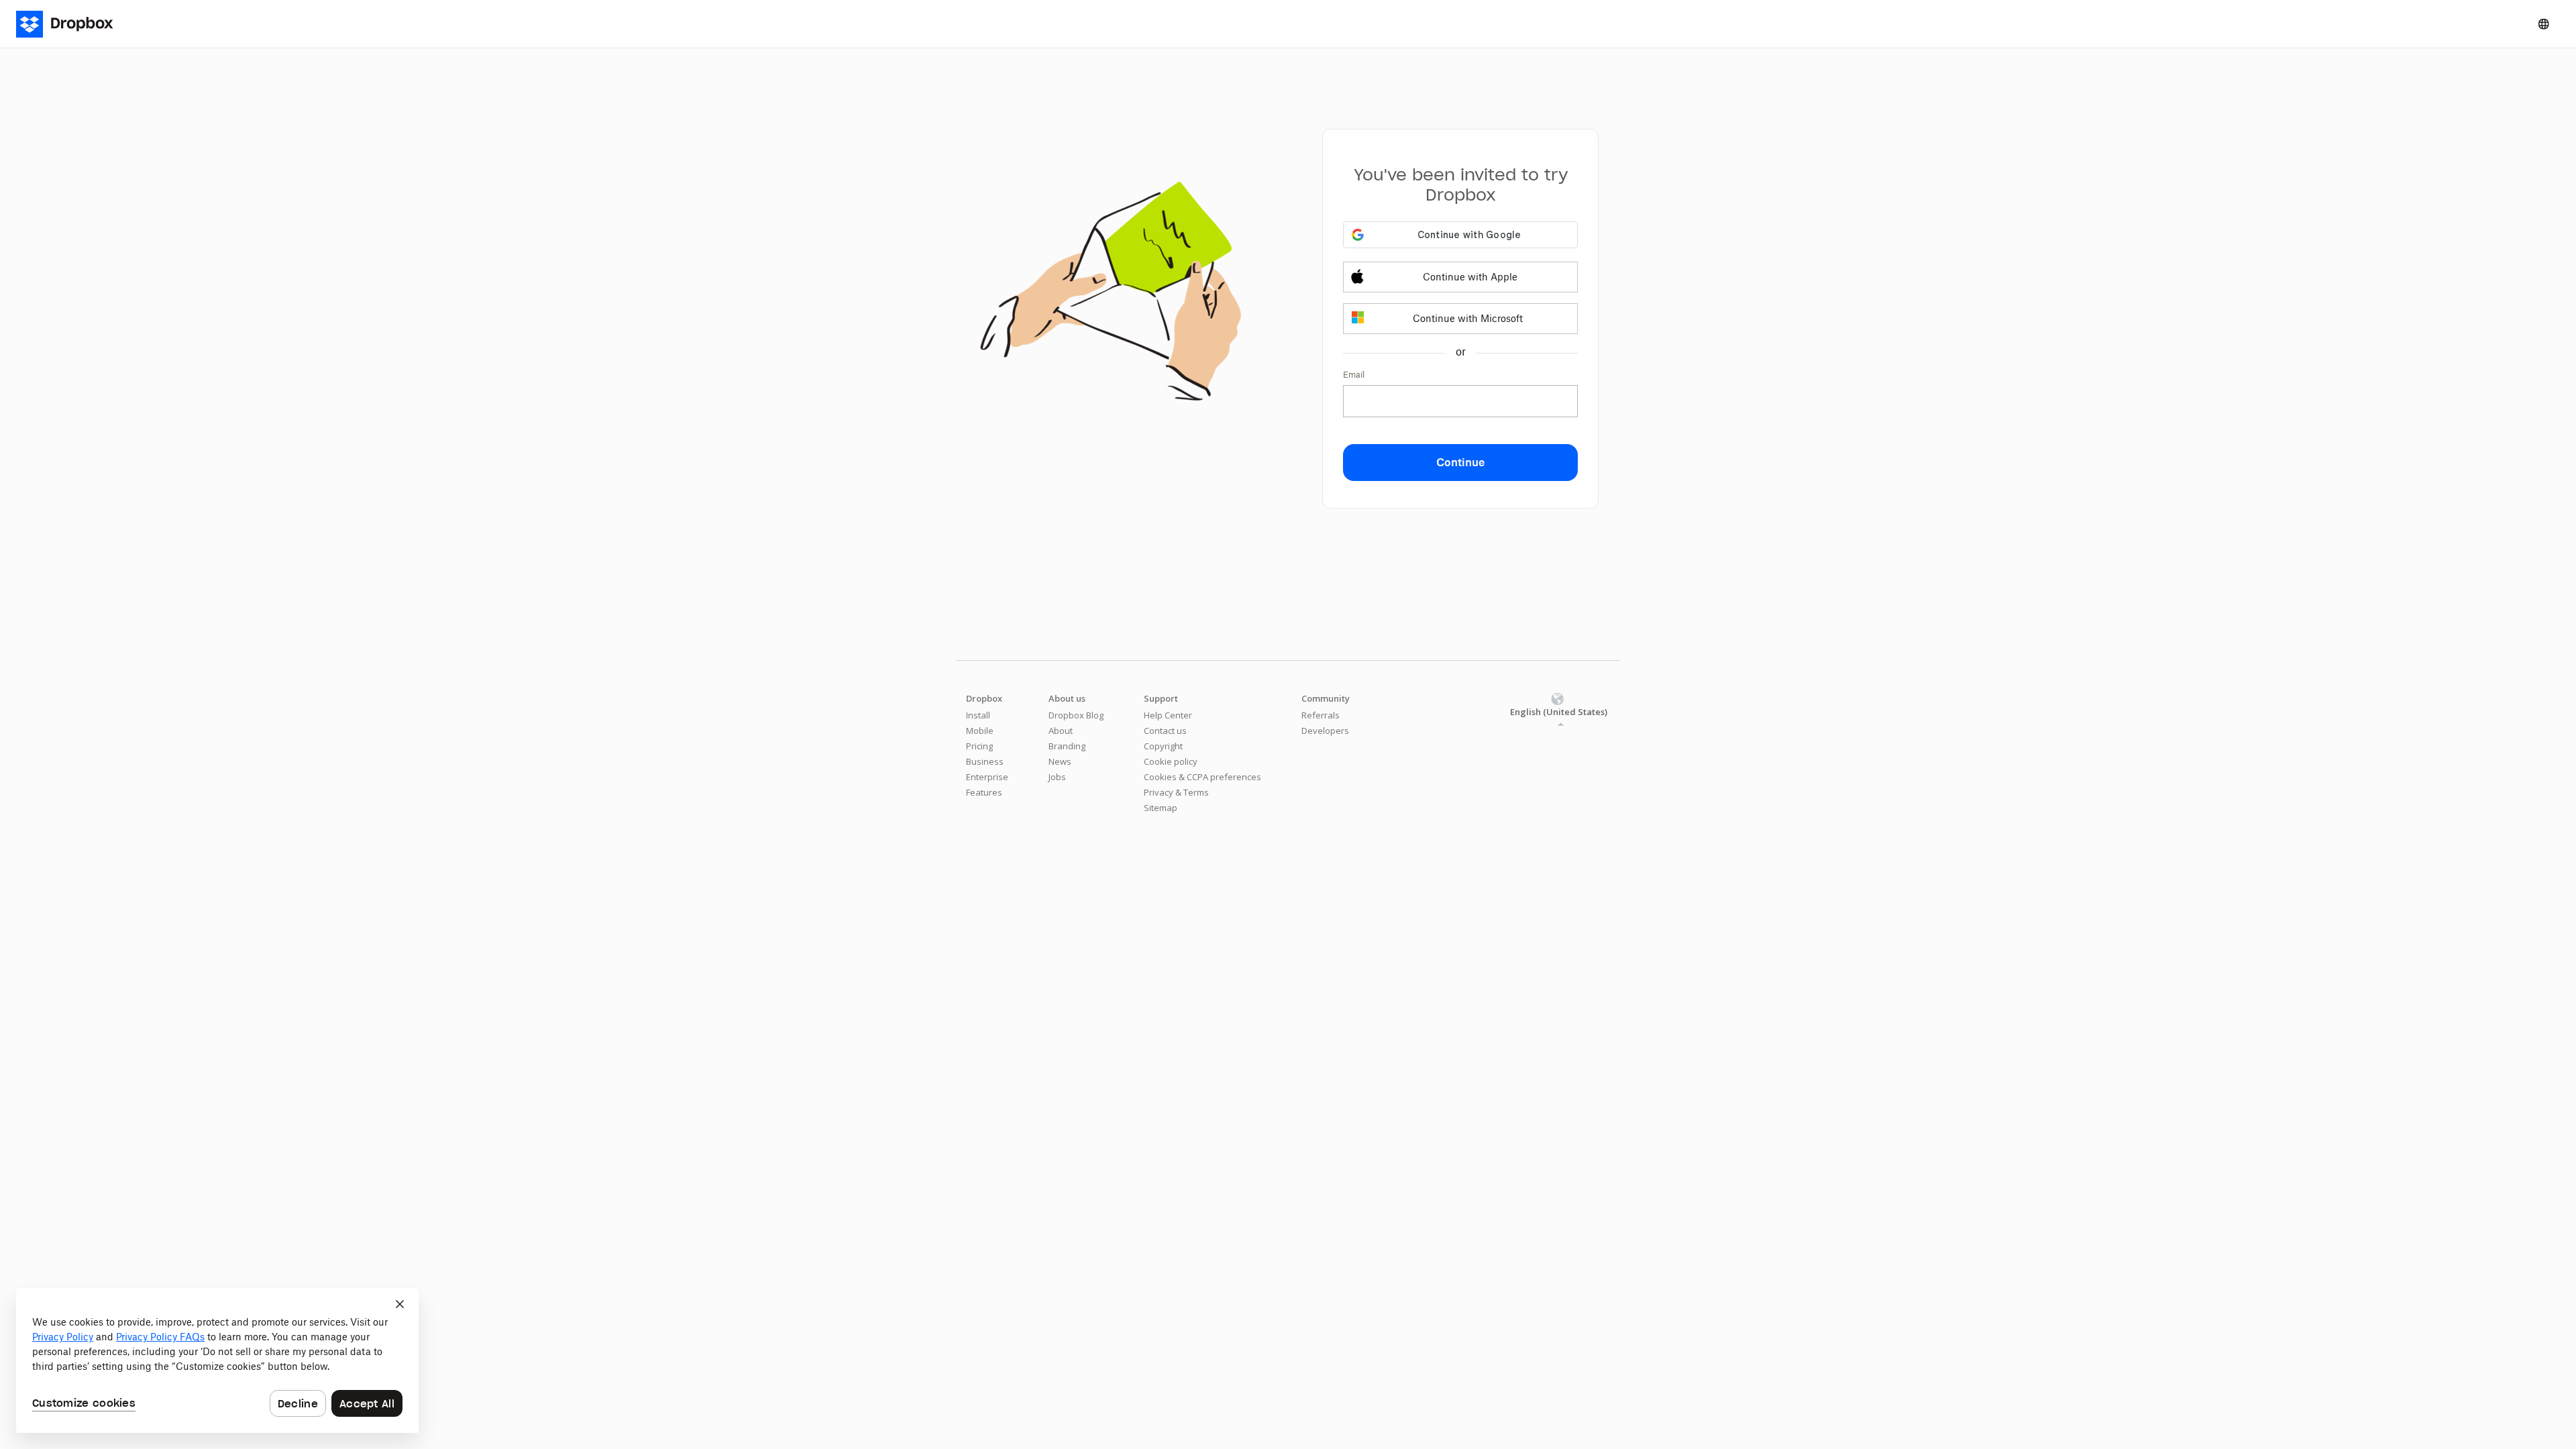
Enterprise (987, 777)
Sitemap (1161, 808)
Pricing (979, 746)
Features (984, 792)
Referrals (1321, 715)
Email (1354, 375)
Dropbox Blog (1076, 715)
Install (978, 715)
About (1061, 731)
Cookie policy (1171, 761)
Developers (1325, 731)
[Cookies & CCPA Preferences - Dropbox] (217, 1360)
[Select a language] (2544, 24)
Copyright (1163, 746)
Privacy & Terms (1176, 792)
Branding (1067, 746)
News (1060, 761)
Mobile (980, 731)
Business (985, 761)
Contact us (1165, 731)
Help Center (1168, 715)
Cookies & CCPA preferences (1202, 777)
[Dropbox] (73, 24)
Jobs (1057, 777)
